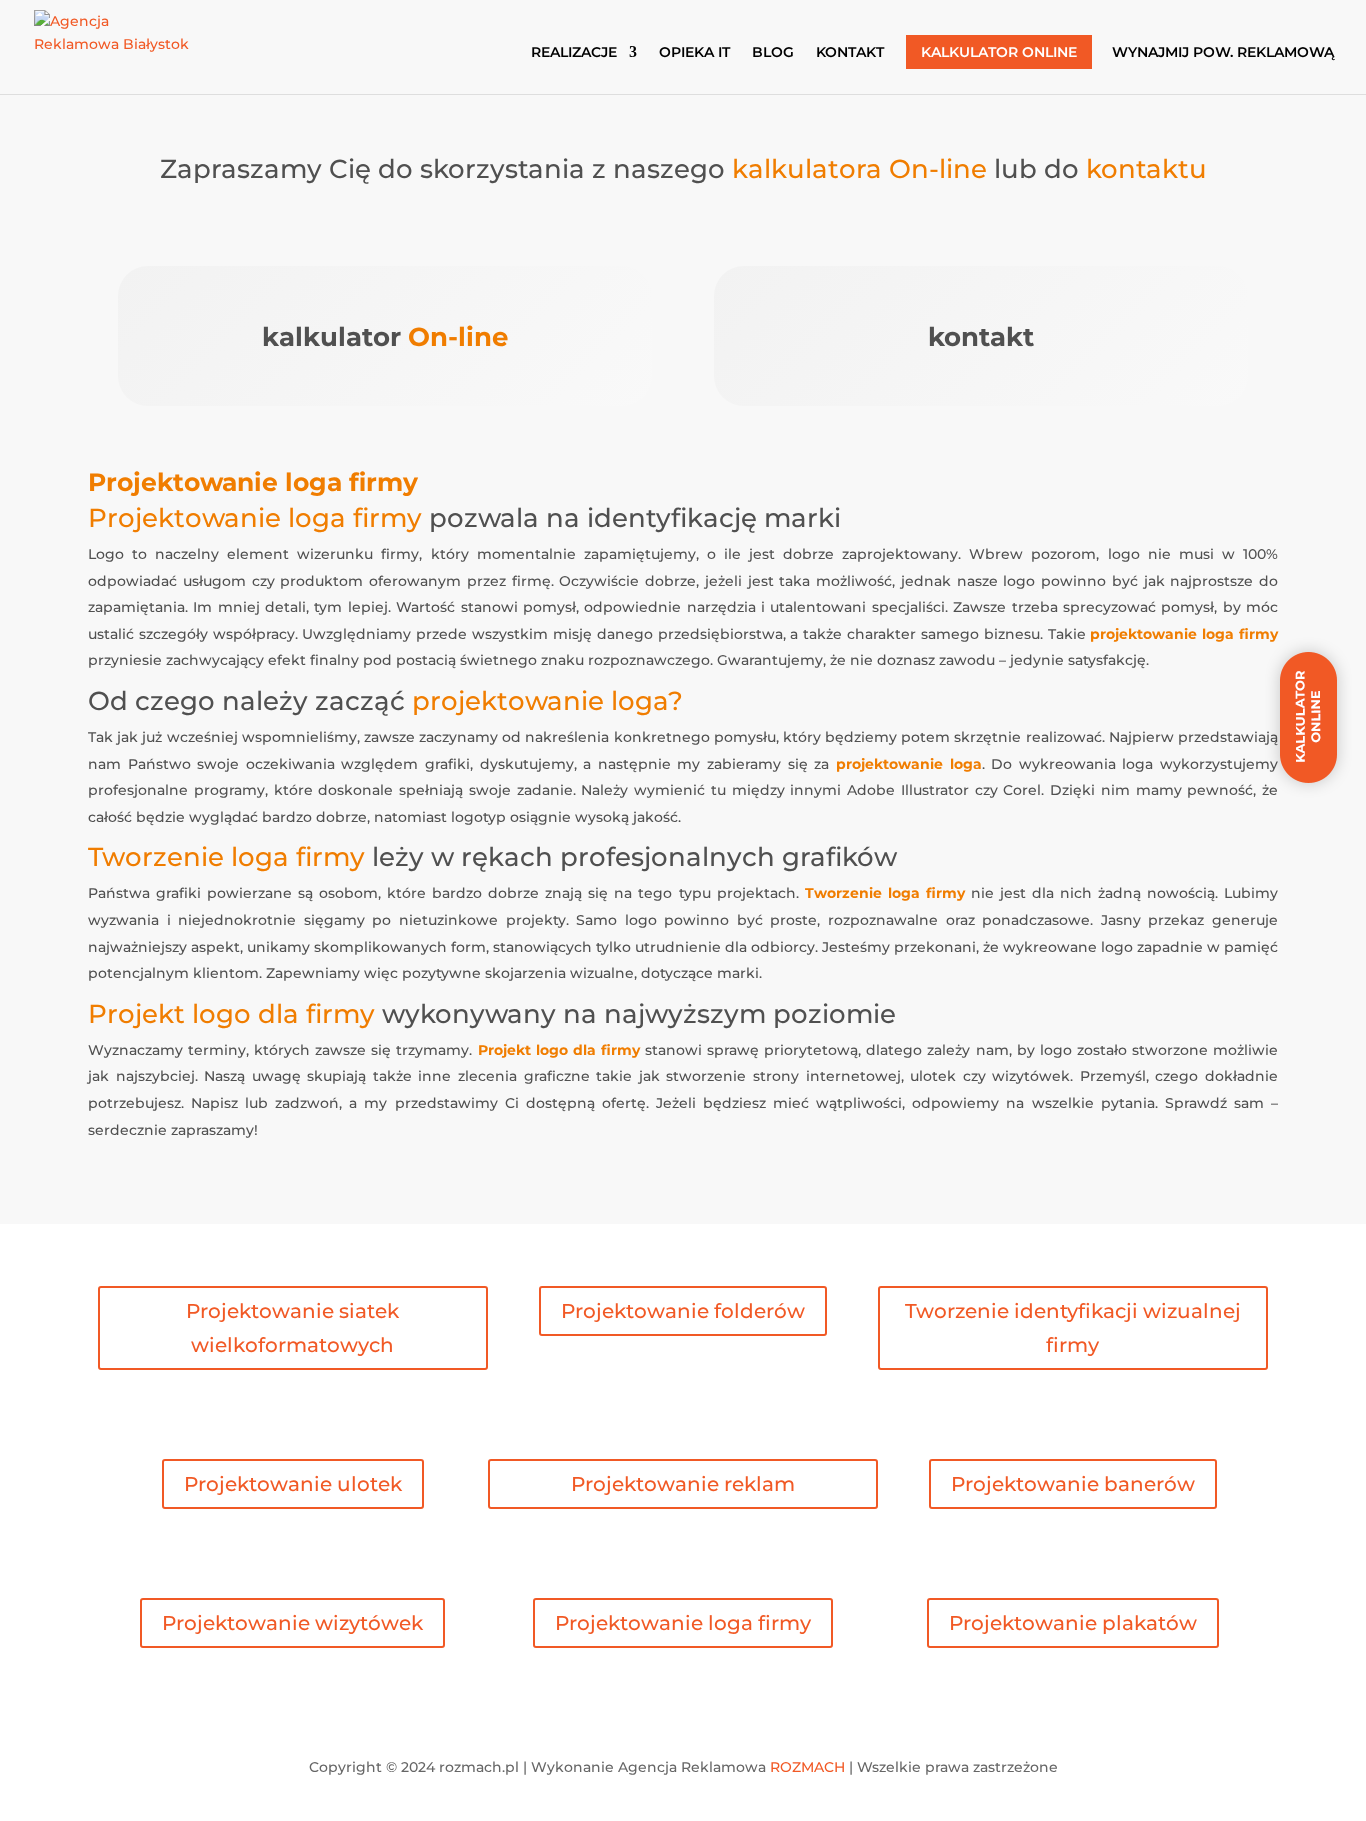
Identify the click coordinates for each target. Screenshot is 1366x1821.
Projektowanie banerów (1073, 1484)
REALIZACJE (574, 53)
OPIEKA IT (694, 53)
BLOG (773, 53)
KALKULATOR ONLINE (999, 52)
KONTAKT (850, 53)
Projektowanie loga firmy (683, 1623)
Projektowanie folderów (683, 1311)
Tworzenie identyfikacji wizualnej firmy (1073, 1328)
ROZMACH (807, 1767)
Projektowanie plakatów (1073, 1623)
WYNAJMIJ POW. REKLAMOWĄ (1223, 53)
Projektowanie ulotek (293, 1484)
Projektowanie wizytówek (292, 1623)
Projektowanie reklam (683, 1484)
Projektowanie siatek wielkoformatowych (292, 1328)
